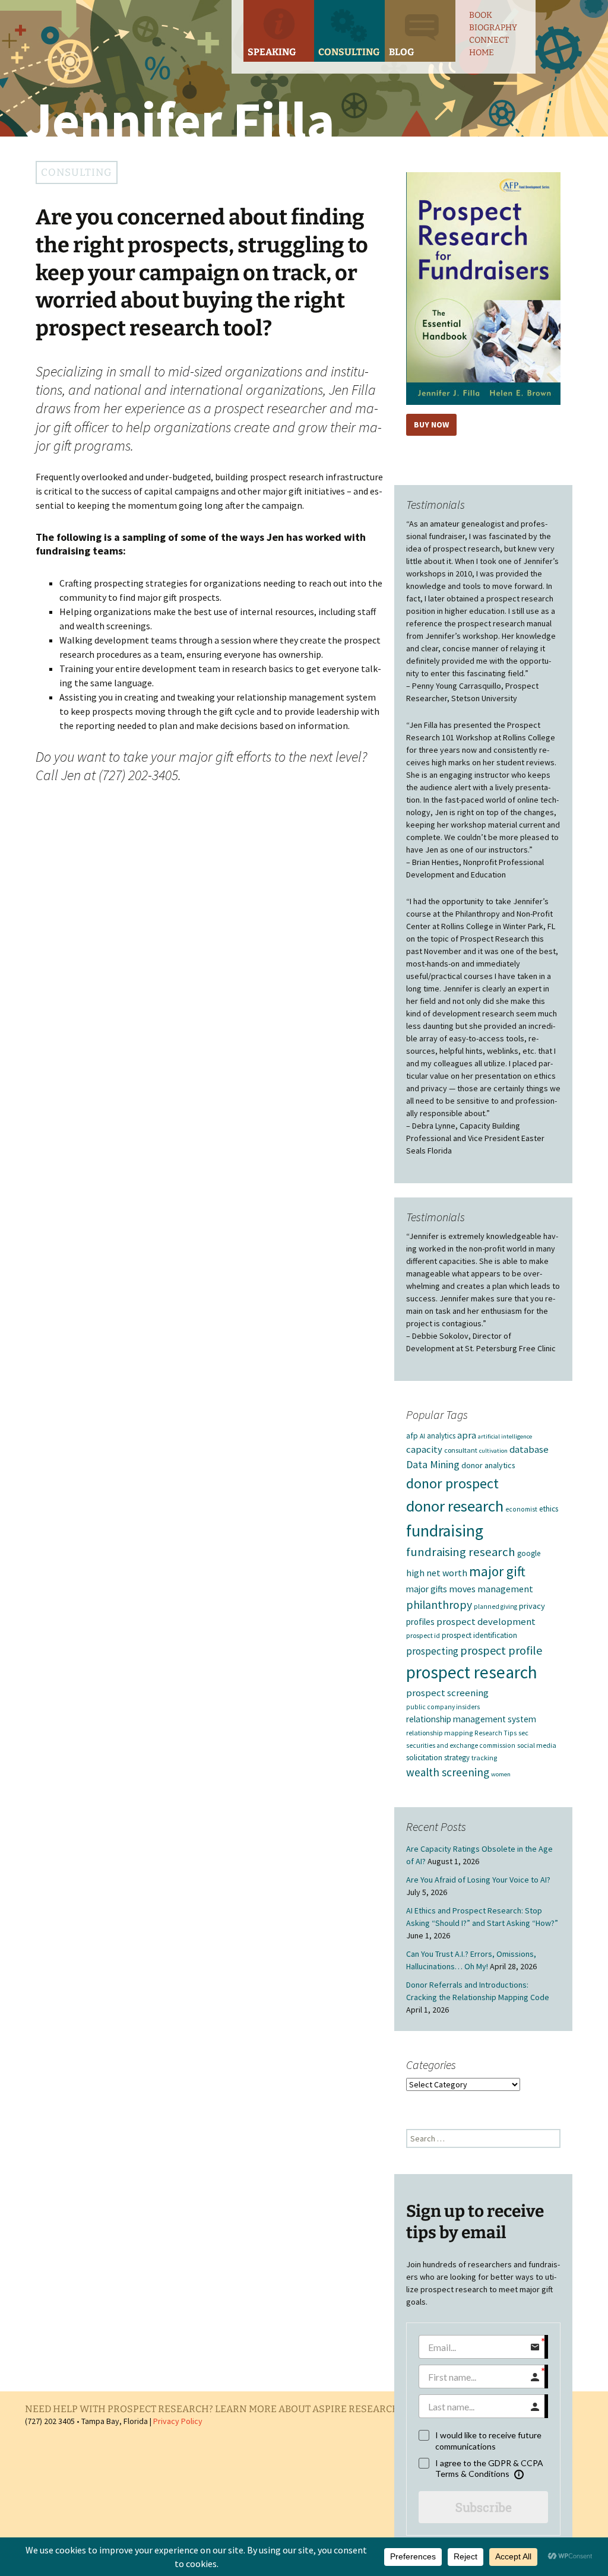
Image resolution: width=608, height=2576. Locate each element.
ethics (549, 1509)
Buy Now (431, 424)
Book (481, 15)
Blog (401, 52)
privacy (532, 1606)
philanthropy (439, 1605)
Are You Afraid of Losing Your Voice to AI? (478, 1880)
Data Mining (433, 1465)
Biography (493, 28)
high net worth (437, 1573)
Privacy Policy (178, 2421)
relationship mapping (439, 1733)
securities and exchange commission (461, 1745)
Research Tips (495, 1733)
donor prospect (452, 1483)
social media (537, 1745)
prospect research (472, 1672)
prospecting (432, 1651)
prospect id (423, 1635)
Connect (489, 40)
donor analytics (488, 1465)
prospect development (486, 1622)
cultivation (493, 1451)
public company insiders (443, 1707)
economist (521, 1509)
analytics (441, 1436)
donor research (455, 1506)
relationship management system (471, 1719)
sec (523, 1733)
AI (422, 1436)
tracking (484, 1758)
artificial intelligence (505, 1436)
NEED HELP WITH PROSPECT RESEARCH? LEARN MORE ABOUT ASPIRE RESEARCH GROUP (230, 2409)
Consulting (349, 52)
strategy (457, 1757)
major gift (497, 1571)
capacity (424, 1449)
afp (412, 1436)
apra (467, 1435)
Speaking (272, 52)
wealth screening (448, 1772)
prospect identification (479, 1635)
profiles (420, 1622)
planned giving (495, 1607)
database (529, 1449)
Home (482, 53)
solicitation (424, 1758)
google (529, 1553)
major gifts (427, 1589)
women (501, 1774)
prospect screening (447, 1693)
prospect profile (501, 1650)
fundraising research (461, 1552)
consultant (461, 1450)
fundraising (445, 1531)
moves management (491, 1589)
